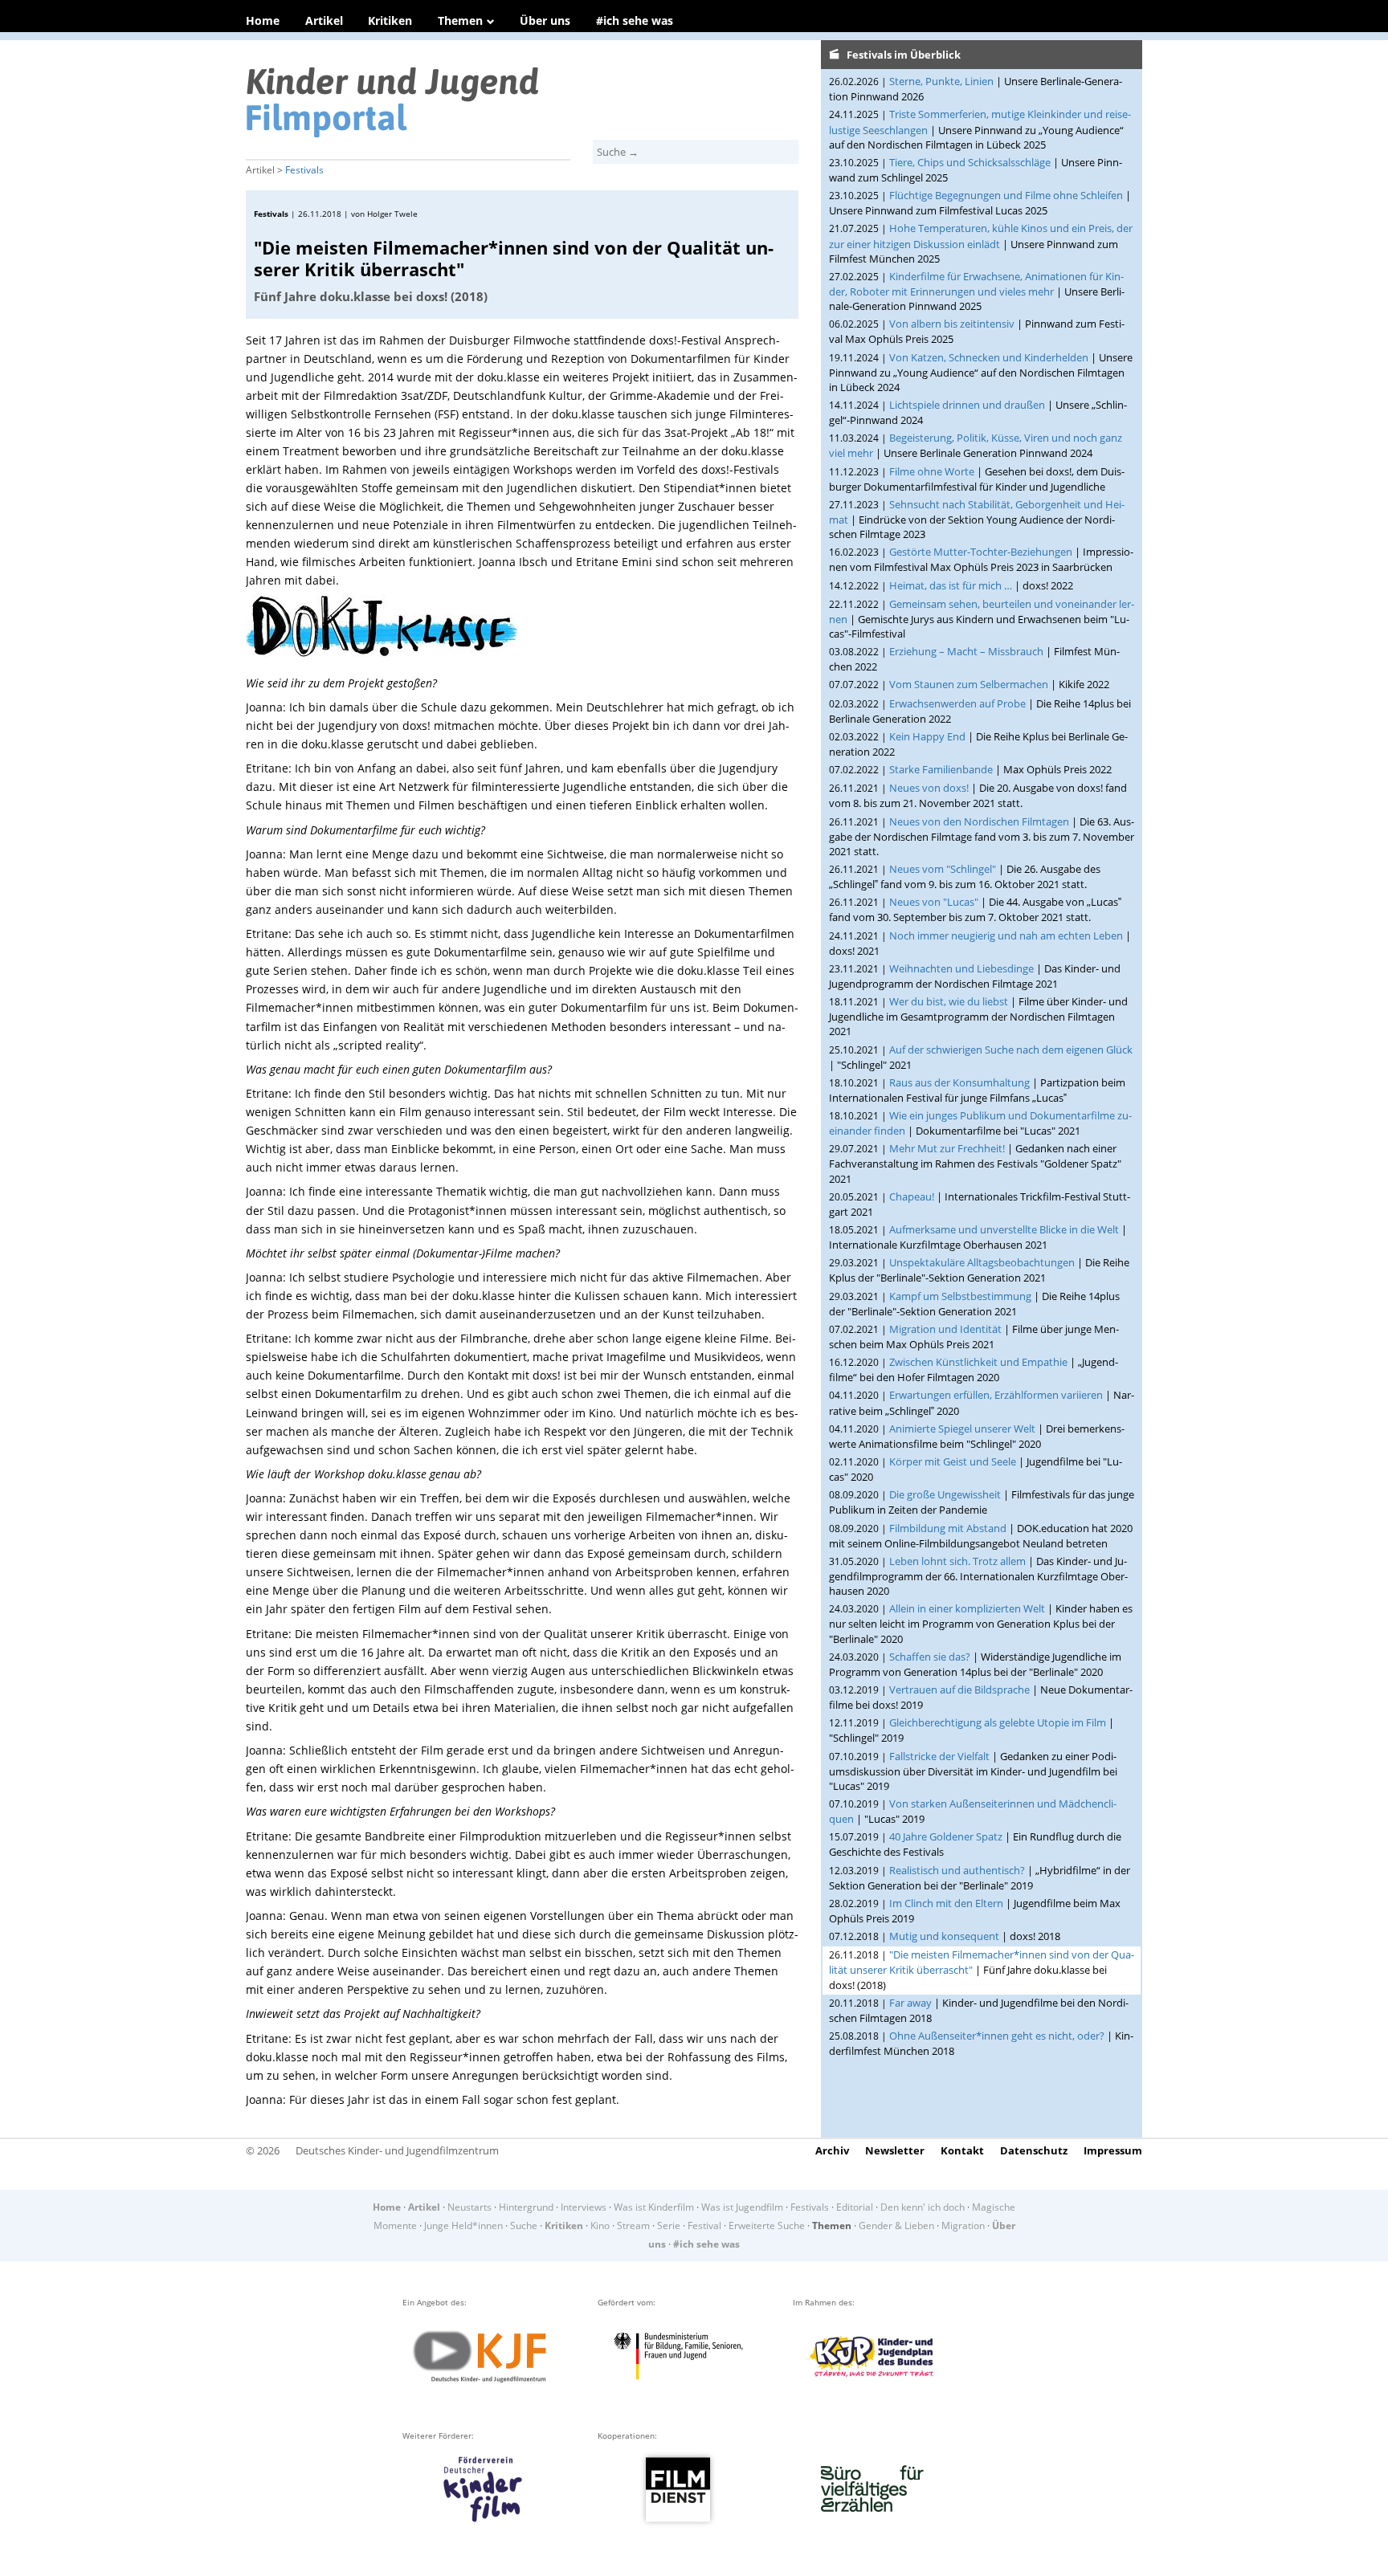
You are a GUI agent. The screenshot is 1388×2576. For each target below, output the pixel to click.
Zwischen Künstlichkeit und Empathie (978, 1362)
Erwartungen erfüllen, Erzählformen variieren (996, 1395)
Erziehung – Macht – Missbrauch (966, 651)
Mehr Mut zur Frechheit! (947, 1148)
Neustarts (469, 2207)
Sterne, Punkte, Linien (941, 81)
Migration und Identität (945, 1329)
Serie (669, 2225)
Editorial (855, 2207)
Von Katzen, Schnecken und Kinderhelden (989, 357)
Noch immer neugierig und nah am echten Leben (1006, 935)
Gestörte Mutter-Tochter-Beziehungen (981, 552)
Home (263, 20)
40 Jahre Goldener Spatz (946, 1836)
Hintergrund (526, 2207)
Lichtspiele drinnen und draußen (967, 405)
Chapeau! (912, 1196)
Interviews (584, 2207)
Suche (524, 2225)
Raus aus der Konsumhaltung (959, 1082)
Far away (910, 2003)
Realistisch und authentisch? (957, 1870)
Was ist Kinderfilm (654, 2207)
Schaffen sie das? (930, 1657)
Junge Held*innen (463, 2225)
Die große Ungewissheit (945, 1494)
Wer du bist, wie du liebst (949, 1001)
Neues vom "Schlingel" (943, 869)
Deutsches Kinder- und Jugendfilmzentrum (397, 2150)
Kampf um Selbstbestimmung (960, 1296)
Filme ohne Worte (932, 471)
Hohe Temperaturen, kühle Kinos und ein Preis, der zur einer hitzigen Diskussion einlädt (981, 236)
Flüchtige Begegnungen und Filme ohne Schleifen (1006, 195)
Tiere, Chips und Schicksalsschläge (970, 162)
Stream (633, 2225)
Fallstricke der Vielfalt (939, 1756)
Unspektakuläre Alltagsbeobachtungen (982, 1262)
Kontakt (962, 2150)
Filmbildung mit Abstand (948, 1528)
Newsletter (895, 2150)
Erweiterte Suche (767, 2225)
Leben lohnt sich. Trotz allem (957, 1561)
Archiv (832, 2150)
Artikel (324, 20)
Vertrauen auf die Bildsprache (959, 1689)
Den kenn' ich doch (923, 2207)
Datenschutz (1034, 2150)
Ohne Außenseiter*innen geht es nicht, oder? (997, 2036)
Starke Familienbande (941, 769)
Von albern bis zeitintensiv (952, 324)
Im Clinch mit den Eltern (946, 1903)
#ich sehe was (635, 20)
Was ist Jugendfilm (742, 2207)
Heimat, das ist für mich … (951, 585)
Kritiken (390, 20)
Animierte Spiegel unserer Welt (962, 1429)
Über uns (545, 20)
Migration (963, 2225)
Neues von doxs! (929, 788)
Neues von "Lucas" (934, 902)
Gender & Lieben (896, 2225)
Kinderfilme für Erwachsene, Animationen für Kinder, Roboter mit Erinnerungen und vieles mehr (976, 284)
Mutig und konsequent (944, 1936)
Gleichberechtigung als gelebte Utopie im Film (998, 1722)
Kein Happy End (927, 736)
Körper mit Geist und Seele (953, 1461)
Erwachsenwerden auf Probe (957, 703)
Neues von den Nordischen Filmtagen (979, 821)
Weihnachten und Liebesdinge (961, 968)
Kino (600, 2225)
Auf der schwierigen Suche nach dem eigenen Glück (1011, 1050)
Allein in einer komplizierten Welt (967, 1608)
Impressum (1113, 2150)
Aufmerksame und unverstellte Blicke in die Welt (1004, 1229)
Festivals (304, 170)
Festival (704, 2225)
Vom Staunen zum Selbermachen (969, 684)
